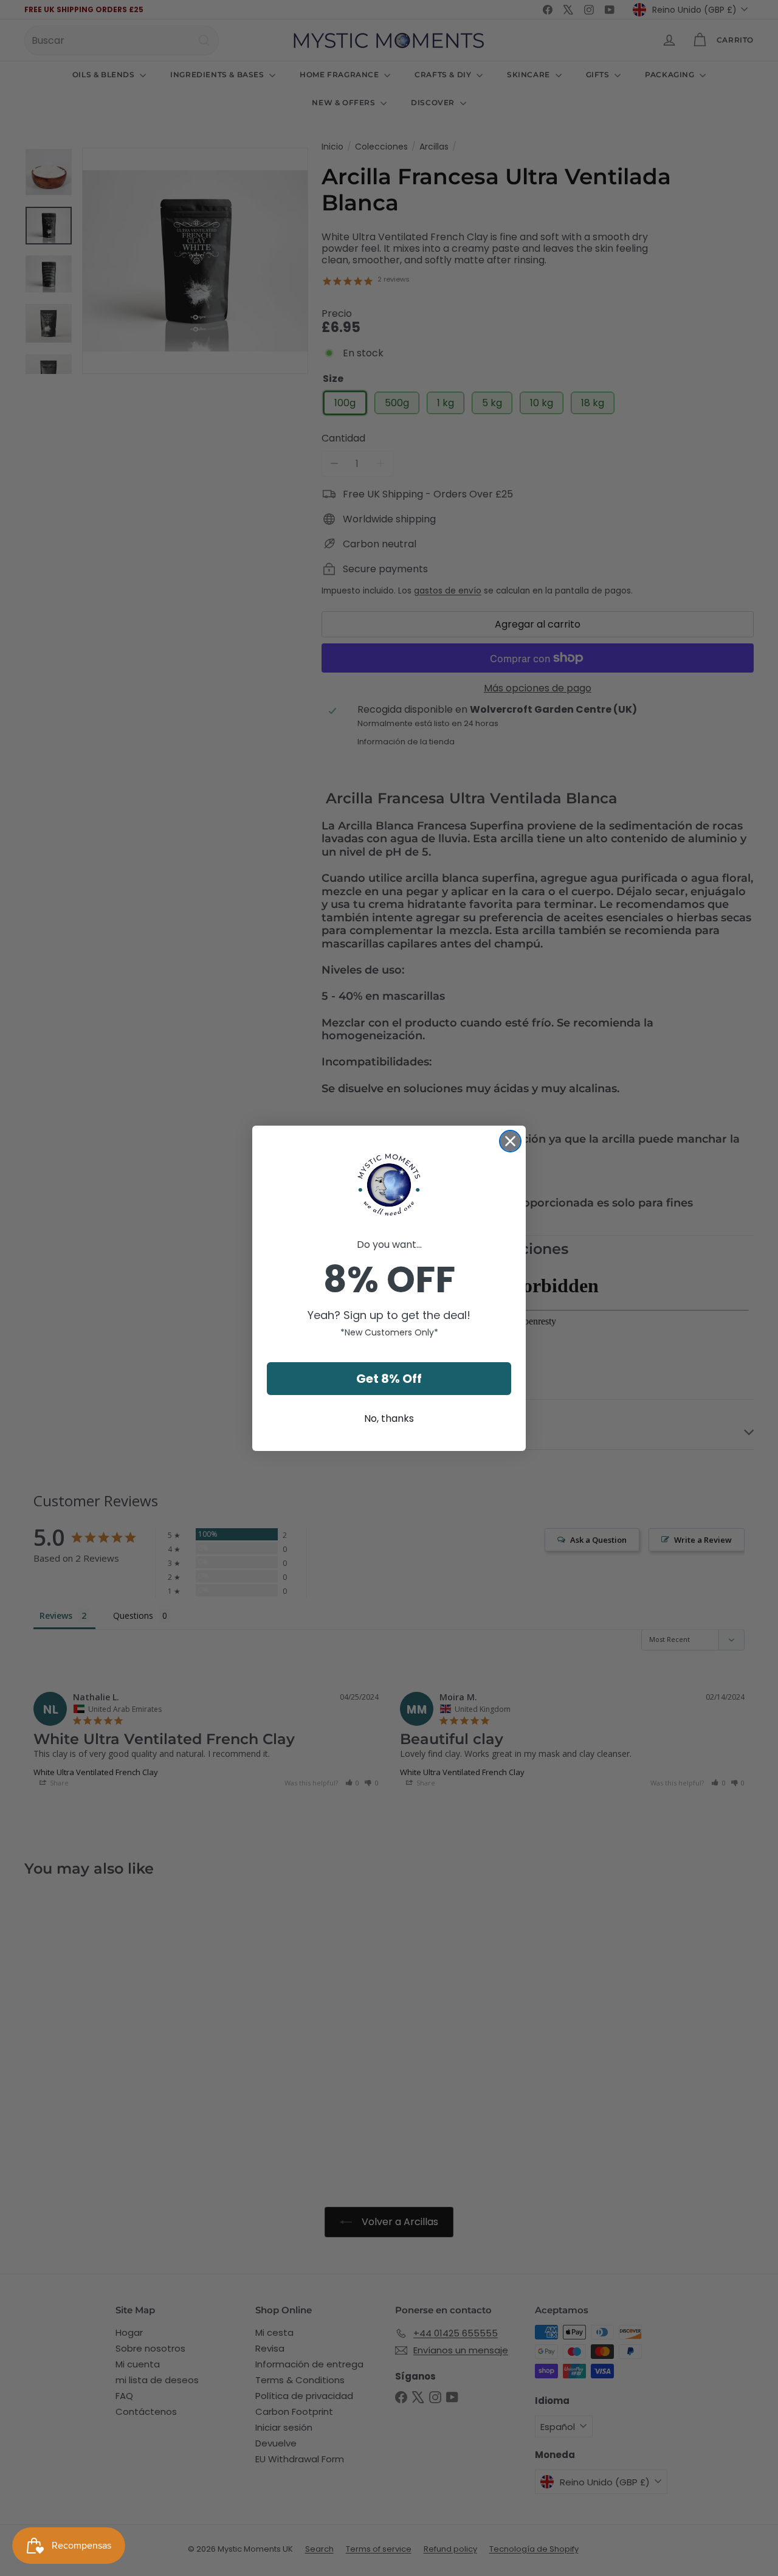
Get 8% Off (389, 1379)
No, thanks (389, 1418)
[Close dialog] (510, 1141)
